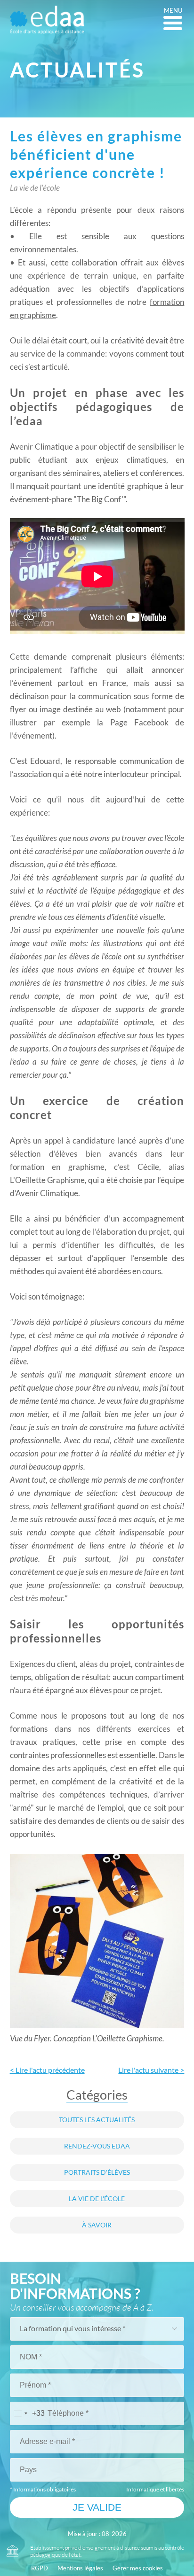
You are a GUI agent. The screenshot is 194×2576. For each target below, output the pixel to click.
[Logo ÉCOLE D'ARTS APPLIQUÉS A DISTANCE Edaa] (47, 20)
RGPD (40, 2568)
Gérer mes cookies (138, 2568)
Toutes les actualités (97, 2120)
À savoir (97, 2225)
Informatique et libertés (155, 2489)
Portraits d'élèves (97, 2172)
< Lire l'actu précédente (47, 2070)
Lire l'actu (151, 2070)
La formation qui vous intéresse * (73, 2328)
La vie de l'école (97, 2199)
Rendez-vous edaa (97, 2146)
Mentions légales (80, 2568)
